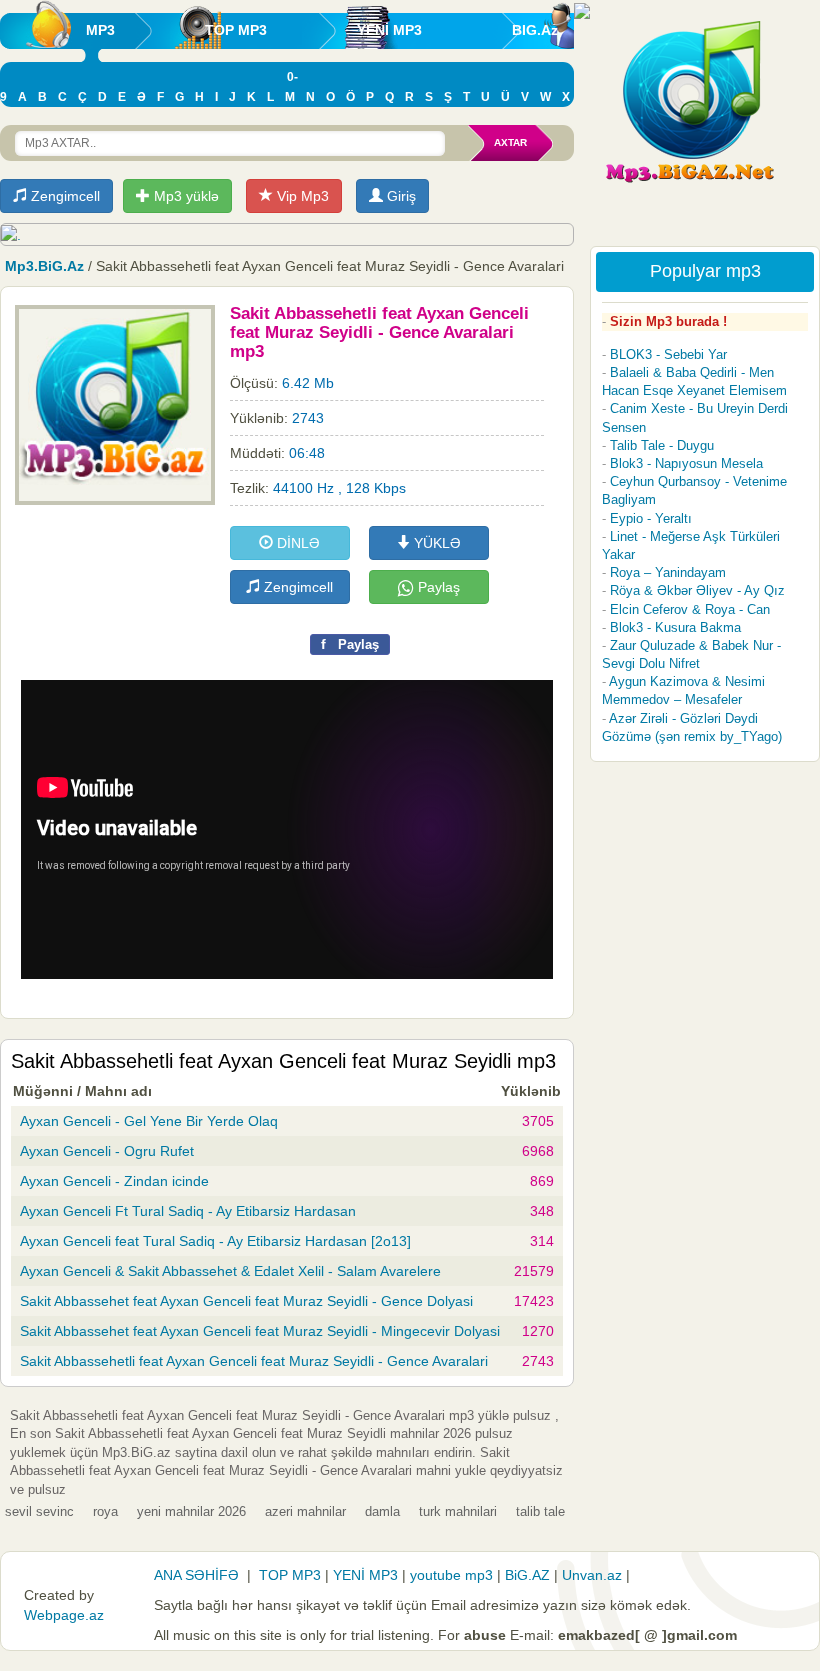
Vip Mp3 (301, 196)
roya (105, 1511)
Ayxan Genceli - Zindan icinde (114, 1181)
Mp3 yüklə (184, 196)
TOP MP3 (236, 30)
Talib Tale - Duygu (662, 445)
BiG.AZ (527, 1575)
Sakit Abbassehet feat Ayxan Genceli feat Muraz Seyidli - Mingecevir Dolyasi (260, 1331)
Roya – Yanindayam (668, 572)
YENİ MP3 (389, 30)
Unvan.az (592, 1575)
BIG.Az (535, 30)
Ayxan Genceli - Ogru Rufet (107, 1151)
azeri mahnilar (305, 1511)
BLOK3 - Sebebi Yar (668, 354)
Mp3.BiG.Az (44, 266)
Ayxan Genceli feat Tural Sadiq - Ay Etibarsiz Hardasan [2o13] (215, 1241)
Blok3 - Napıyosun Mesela (686, 463)
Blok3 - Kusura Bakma (675, 627)
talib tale (540, 1511)
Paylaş (437, 587)
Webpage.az (64, 1615)
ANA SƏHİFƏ (196, 1575)
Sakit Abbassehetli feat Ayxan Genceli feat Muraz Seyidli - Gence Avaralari (254, 1361)
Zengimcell (63, 196)
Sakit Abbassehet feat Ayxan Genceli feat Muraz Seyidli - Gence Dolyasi (246, 1301)
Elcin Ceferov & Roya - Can (690, 609)
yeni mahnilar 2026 (191, 1511)
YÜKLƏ (435, 543)
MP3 (100, 30)
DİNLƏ (296, 543)
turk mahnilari (458, 1511)
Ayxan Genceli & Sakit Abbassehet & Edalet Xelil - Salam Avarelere (230, 1271)
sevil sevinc (39, 1511)
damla (382, 1511)
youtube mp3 (451, 1575)
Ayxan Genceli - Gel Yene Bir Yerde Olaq (149, 1121)
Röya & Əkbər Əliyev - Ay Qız (697, 590)
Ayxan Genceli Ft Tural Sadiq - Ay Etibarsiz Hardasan (188, 1211)
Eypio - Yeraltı (651, 518)
